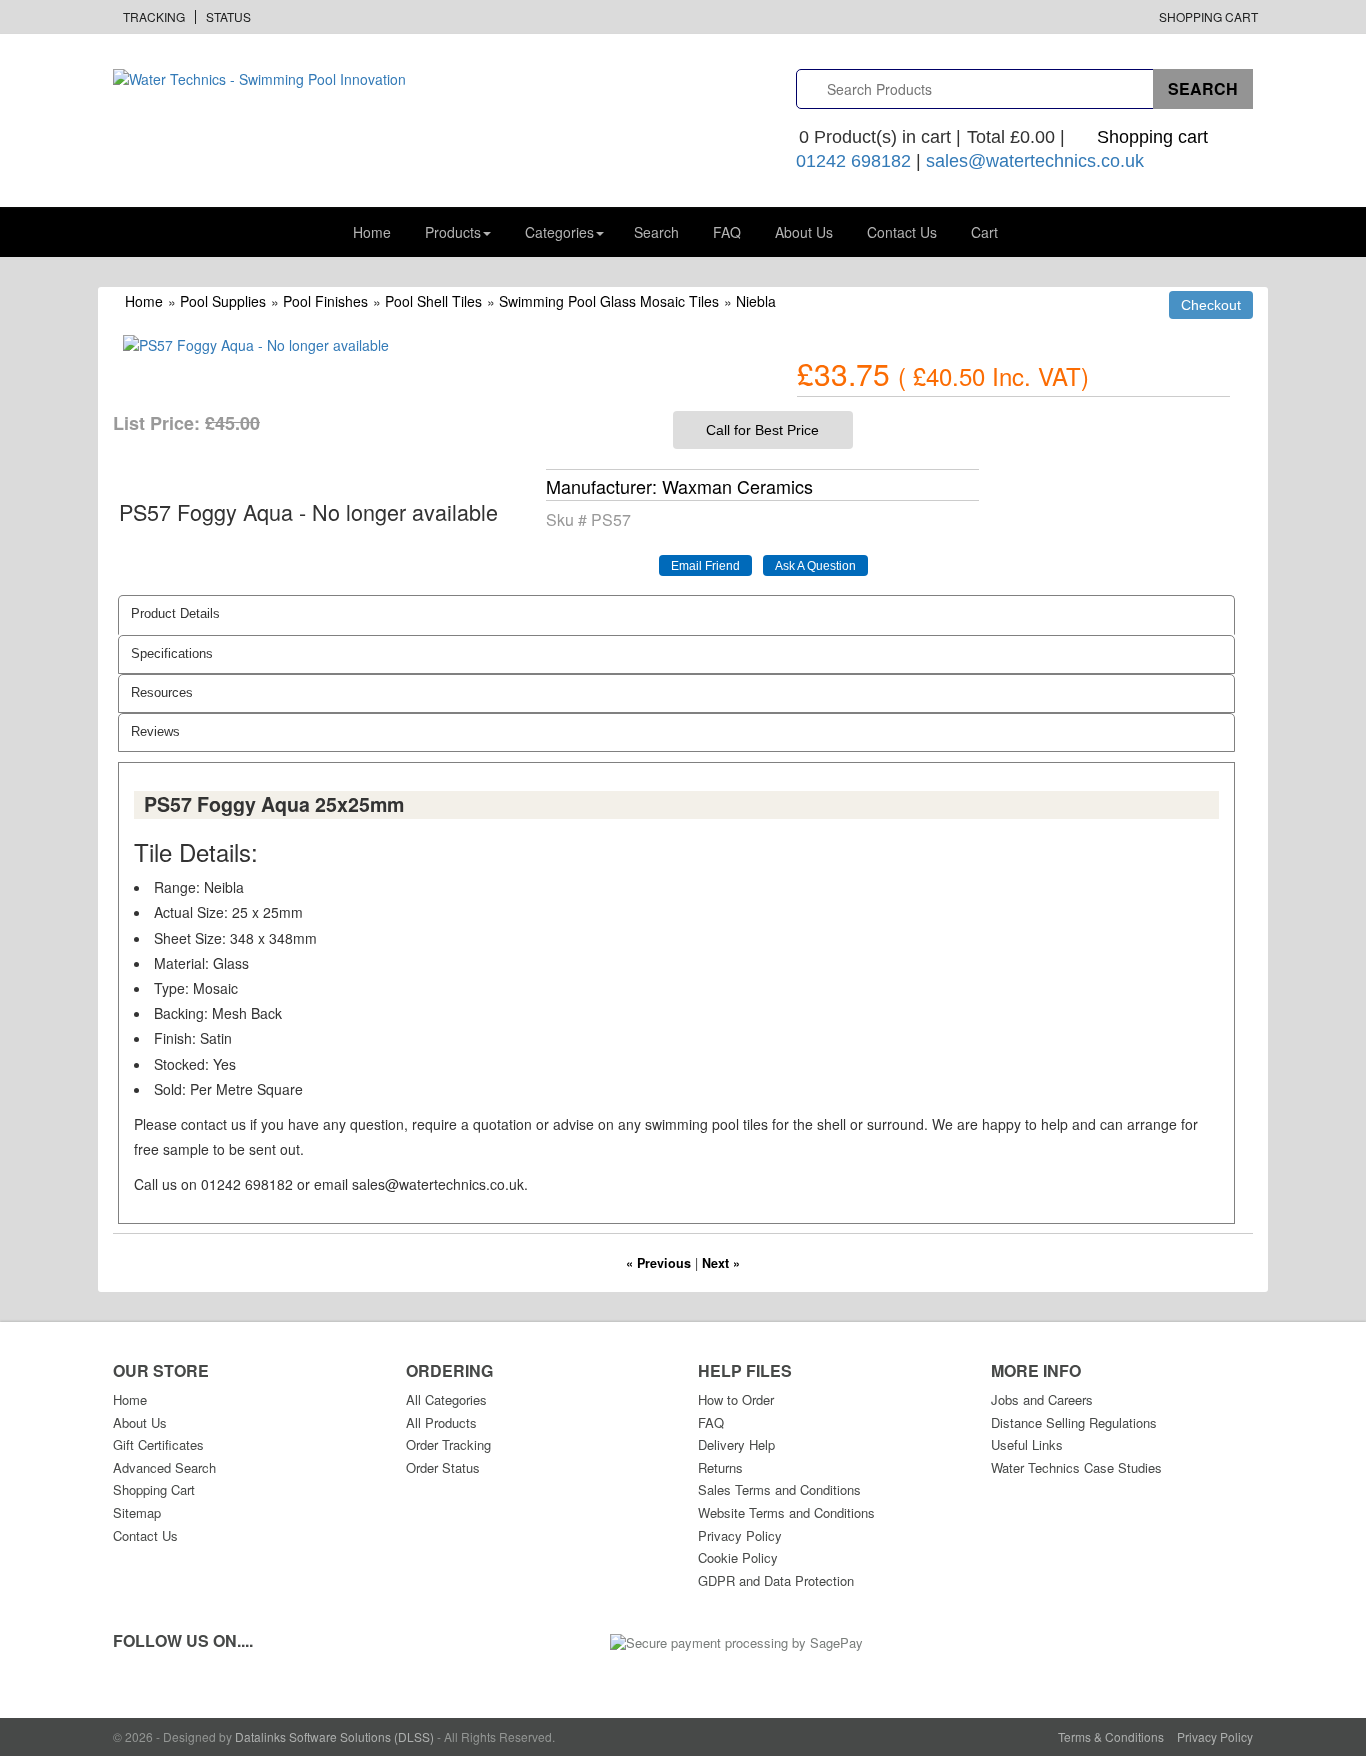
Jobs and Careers (1042, 1399)
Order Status (443, 1467)
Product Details (175, 614)
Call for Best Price (762, 430)
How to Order (736, 1399)
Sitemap (137, 1512)
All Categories (446, 1399)
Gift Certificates (158, 1444)
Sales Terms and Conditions (779, 1489)
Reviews (155, 732)
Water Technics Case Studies (1076, 1467)
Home (372, 232)
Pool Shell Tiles (433, 301)
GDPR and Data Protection (776, 1580)
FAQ (727, 232)
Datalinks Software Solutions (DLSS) (334, 1736)
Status (228, 16)
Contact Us (902, 232)
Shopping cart (1152, 137)
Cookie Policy (738, 1557)
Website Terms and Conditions (786, 1512)
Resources (162, 693)
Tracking (154, 16)
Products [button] (453, 232)
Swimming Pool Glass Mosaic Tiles (609, 301)
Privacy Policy (740, 1535)
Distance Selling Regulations (1074, 1422)
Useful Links (1027, 1444)
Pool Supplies (223, 301)
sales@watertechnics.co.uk (1035, 161)
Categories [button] (559, 232)
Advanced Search (164, 1467)
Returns (720, 1467)
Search (656, 232)
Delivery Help (736, 1444)
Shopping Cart (1208, 16)
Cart (984, 232)
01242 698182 (853, 161)
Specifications (172, 654)
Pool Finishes (325, 301)
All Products (441, 1422)
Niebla (756, 301)
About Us (804, 232)
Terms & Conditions (1111, 1736)
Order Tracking (448, 1444)
